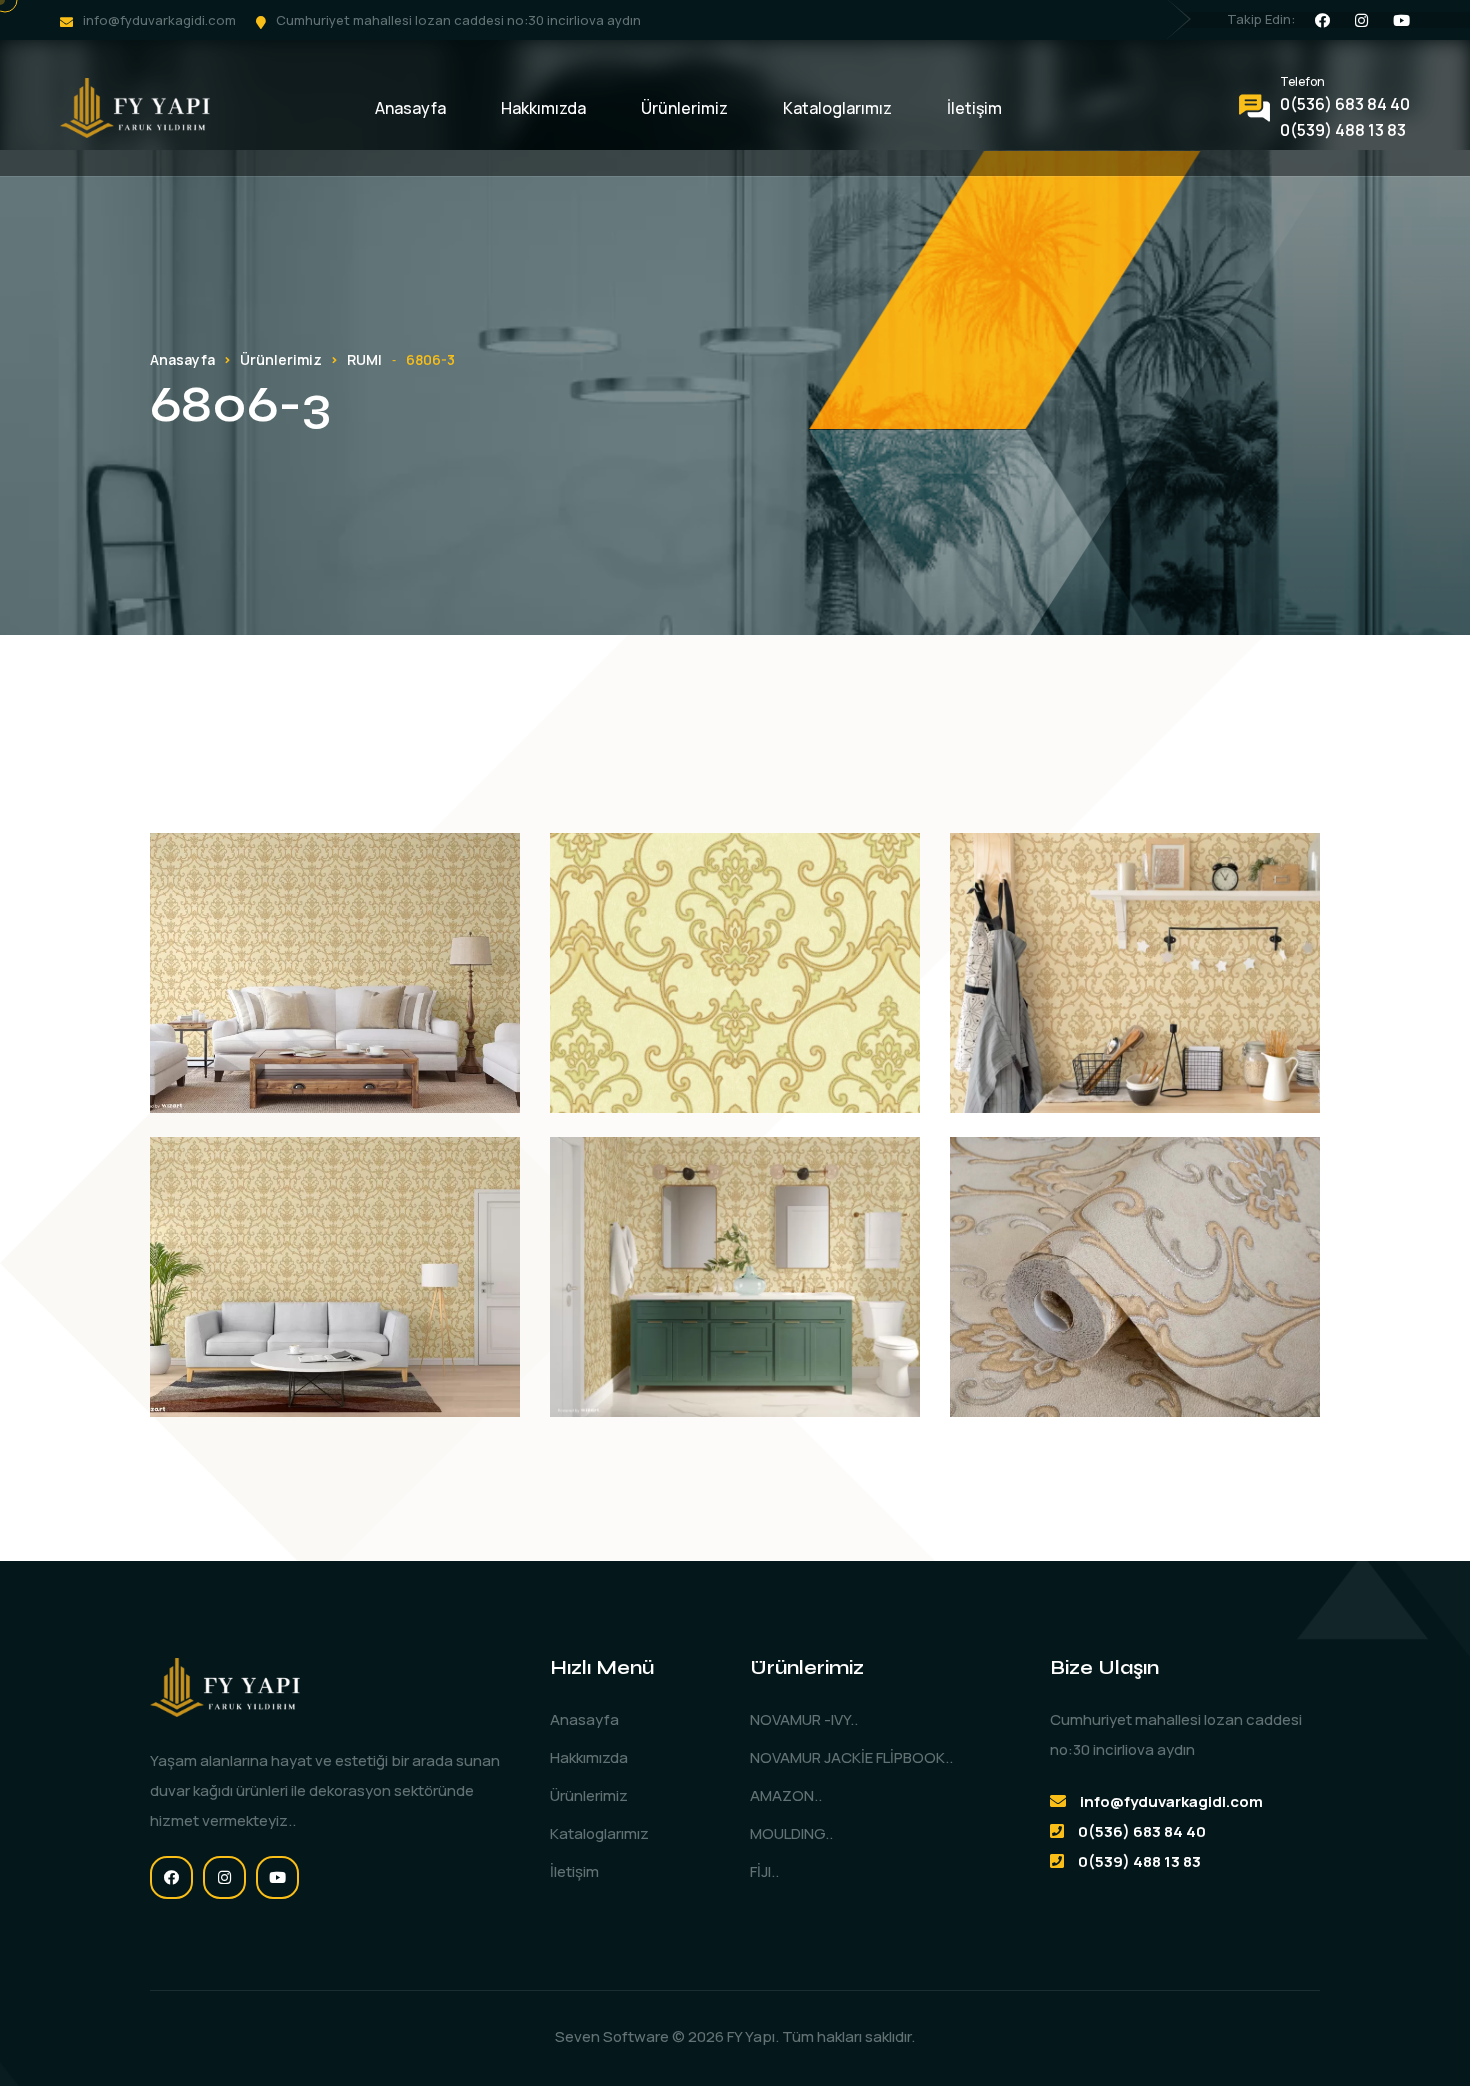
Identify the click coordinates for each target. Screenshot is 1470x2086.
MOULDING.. (791, 1833)
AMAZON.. (786, 1795)
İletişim (974, 108)
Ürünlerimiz (684, 108)
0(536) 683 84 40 (1345, 104)
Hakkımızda (543, 108)
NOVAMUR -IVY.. (804, 1719)
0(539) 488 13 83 (1343, 130)
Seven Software (612, 2036)
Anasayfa (410, 108)
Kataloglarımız (837, 108)
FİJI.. (764, 1871)
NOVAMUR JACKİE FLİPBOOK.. (851, 1757)
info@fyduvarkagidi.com (159, 20)
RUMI (364, 359)
